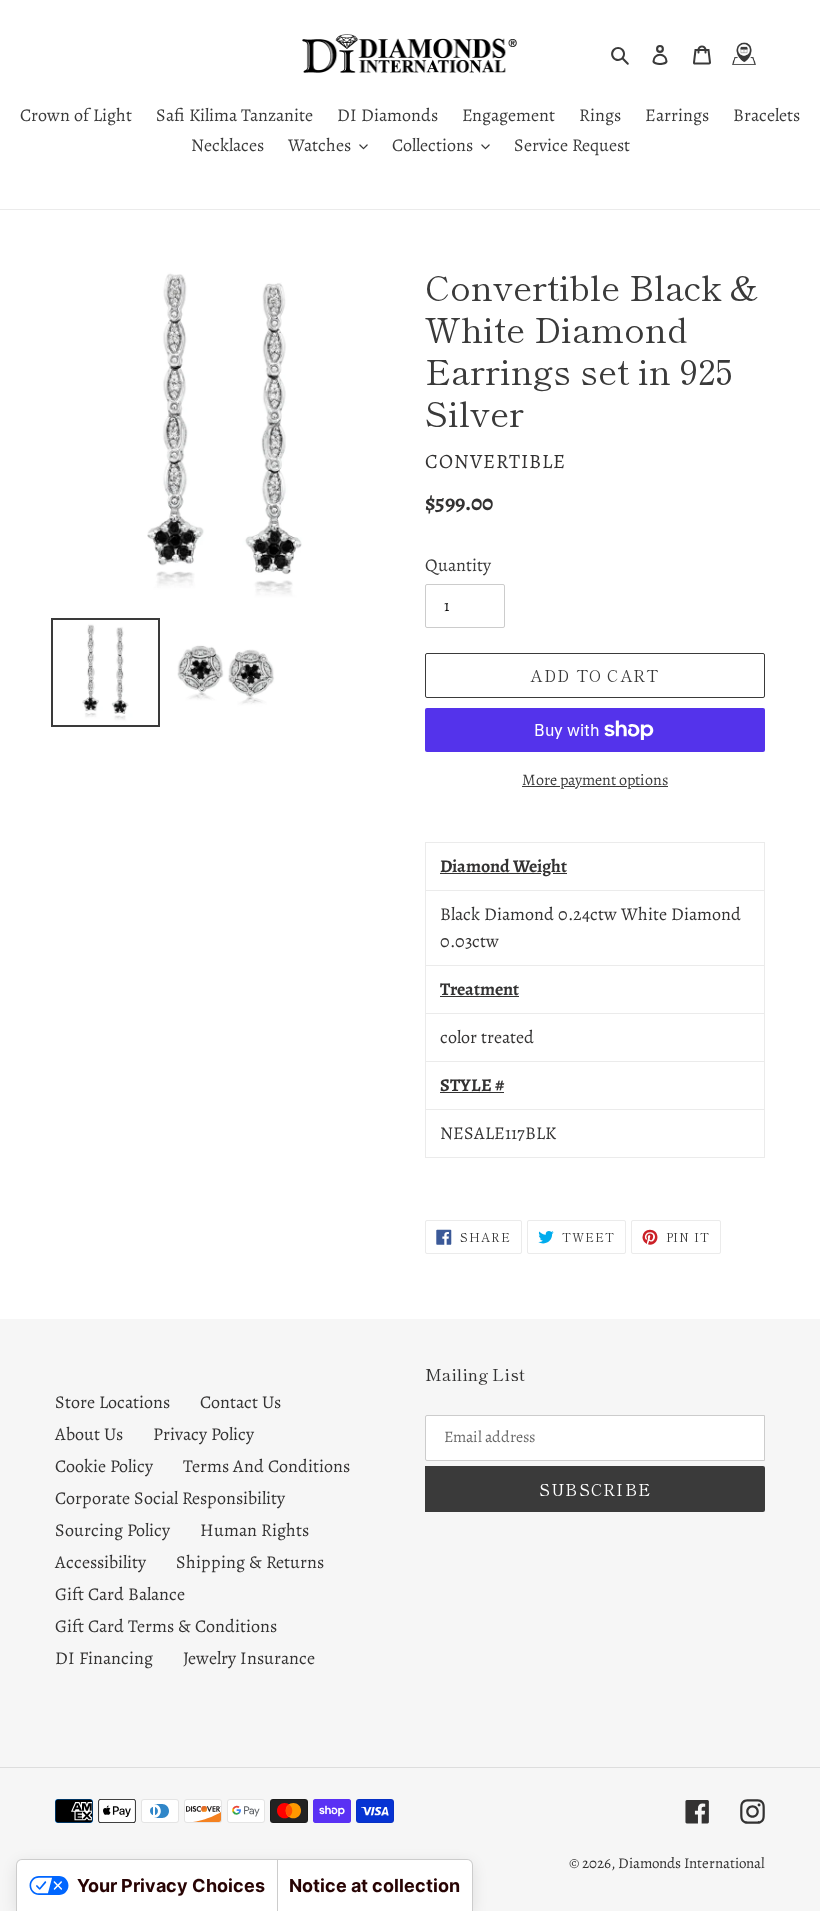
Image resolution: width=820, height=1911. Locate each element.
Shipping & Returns (250, 1562)
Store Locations (112, 1402)
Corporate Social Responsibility (170, 1498)
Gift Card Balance (120, 1594)
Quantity (458, 565)
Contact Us (240, 1402)
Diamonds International (691, 1863)
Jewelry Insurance (249, 1658)
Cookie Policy (104, 1466)
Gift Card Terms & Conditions (166, 1626)
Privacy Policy (203, 1434)
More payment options (595, 780)
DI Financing (104, 1658)
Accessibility (100, 1562)
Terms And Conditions (266, 1466)
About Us (89, 1434)
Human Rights (254, 1530)
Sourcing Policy (112, 1530)
